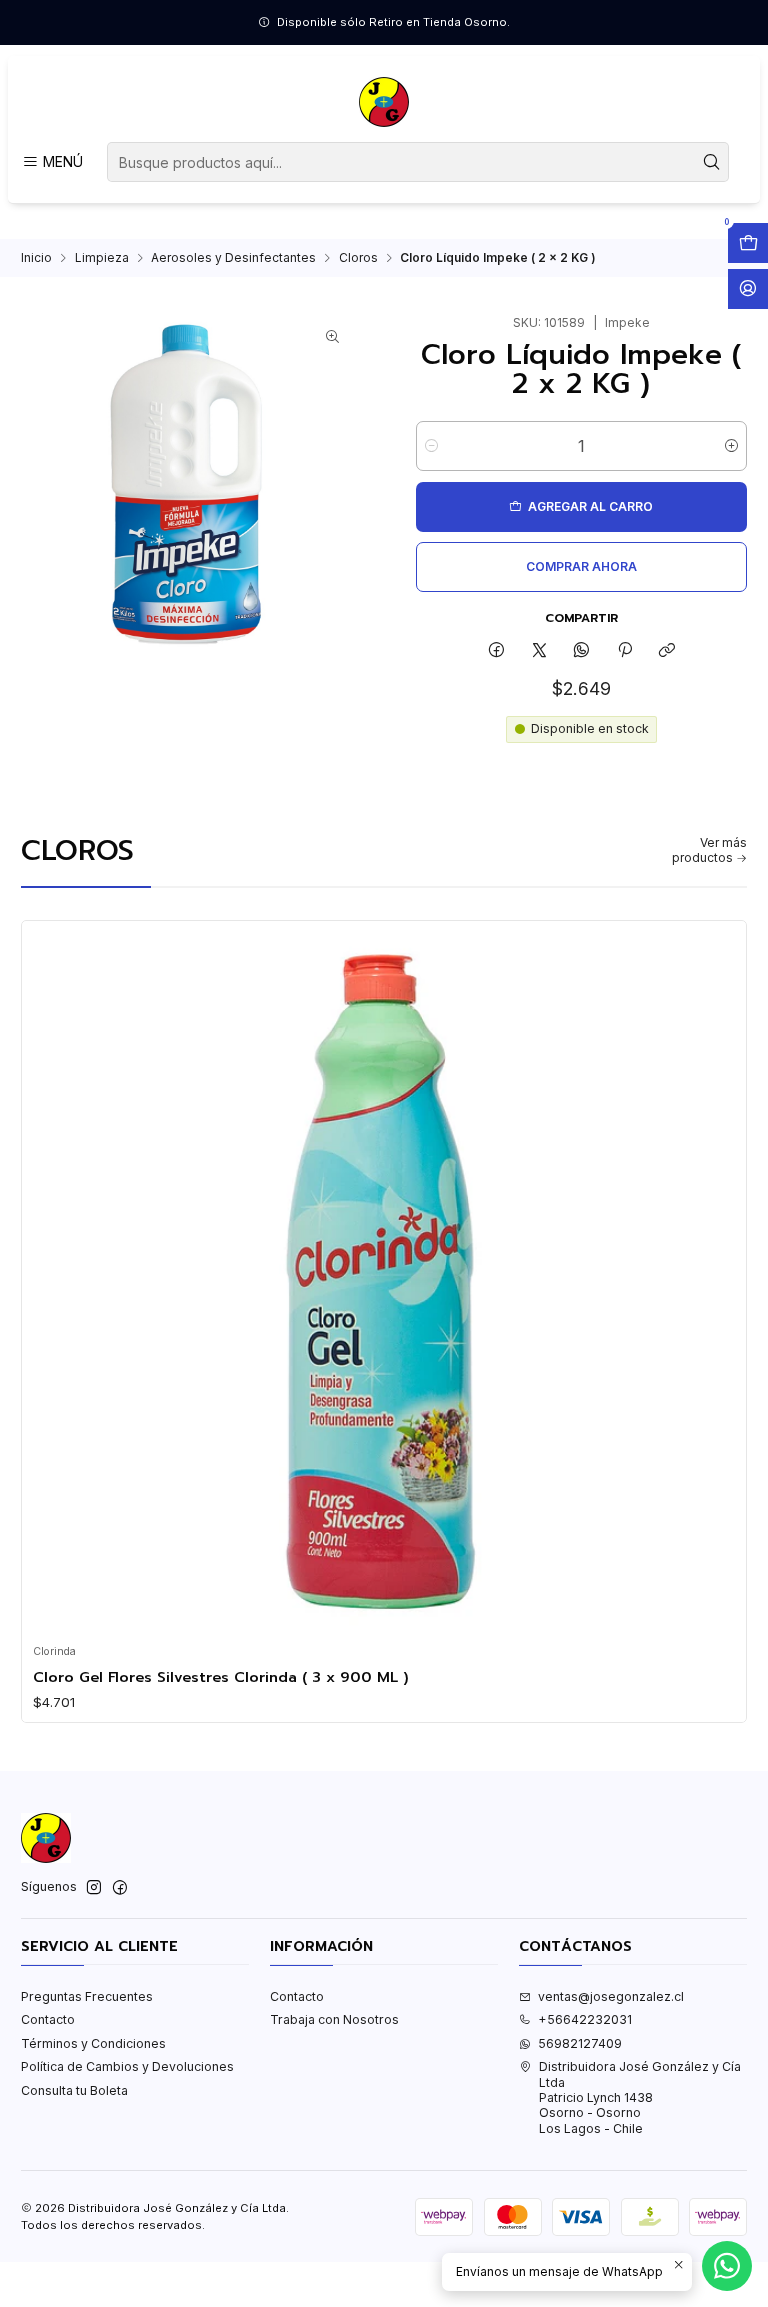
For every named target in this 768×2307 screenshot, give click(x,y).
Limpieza (102, 258)
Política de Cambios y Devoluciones (127, 2066)
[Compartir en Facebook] (497, 650)
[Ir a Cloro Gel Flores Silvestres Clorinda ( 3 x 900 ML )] (384, 1282)
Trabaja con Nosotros (334, 2019)
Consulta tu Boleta (74, 2090)
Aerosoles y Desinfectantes (233, 258)
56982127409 (580, 2043)
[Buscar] (712, 162)
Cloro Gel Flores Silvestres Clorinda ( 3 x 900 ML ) (221, 1677)
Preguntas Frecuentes (87, 1996)
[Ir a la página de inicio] (384, 102)
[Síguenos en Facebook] (120, 1888)
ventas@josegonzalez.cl (611, 1996)
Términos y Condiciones (93, 2043)
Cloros (358, 258)
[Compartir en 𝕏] (539, 650)
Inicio (36, 258)
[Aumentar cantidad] (731, 446)
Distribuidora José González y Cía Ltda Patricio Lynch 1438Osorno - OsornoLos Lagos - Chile (640, 2097)
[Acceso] (748, 289)
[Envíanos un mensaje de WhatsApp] (727, 2266)
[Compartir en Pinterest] (625, 650)
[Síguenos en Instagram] (94, 1888)
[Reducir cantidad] (431, 446)
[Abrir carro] (748, 243)
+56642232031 (585, 2019)
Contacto (48, 2019)
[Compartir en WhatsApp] (582, 650)
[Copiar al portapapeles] (666, 650)
